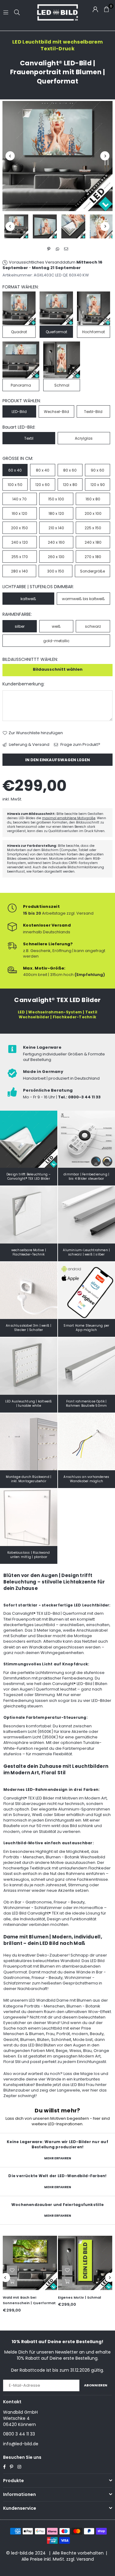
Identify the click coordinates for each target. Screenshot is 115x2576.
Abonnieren (96, 2385)
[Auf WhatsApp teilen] (57, 249)
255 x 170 (20, 557)
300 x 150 (56, 571)
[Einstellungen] (95, 9)
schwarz (93, 626)
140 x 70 (19, 499)
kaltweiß (28, 599)
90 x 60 (98, 470)
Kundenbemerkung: (23, 684)
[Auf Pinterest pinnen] (49, 249)
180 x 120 (56, 513)
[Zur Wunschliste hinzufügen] (12, 2270)
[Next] (105, 156)
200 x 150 (19, 528)
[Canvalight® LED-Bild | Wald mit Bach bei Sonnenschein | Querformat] (30, 2263)
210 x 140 (56, 528)
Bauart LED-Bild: (19, 427)
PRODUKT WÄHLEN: (22, 401)
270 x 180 (93, 557)
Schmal (62, 385)
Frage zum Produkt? (80, 745)
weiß (56, 626)
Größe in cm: (18, 459)
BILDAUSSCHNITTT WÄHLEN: (30, 659)
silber (20, 626)
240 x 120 (20, 542)
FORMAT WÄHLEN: (21, 287)
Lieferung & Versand (29, 745)
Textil (29, 438)
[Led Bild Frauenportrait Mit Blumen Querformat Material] (73, 226)
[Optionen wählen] (12, 2281)
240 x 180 (93, 542)
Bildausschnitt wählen (58, 669)
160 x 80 (93, 499)
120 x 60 (42, 485)
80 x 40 (43, 470)
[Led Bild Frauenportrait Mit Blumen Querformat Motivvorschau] (45, 226)
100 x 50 (15, 485)
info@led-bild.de (21, 2444)
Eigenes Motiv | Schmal (79, 2297)
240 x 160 (56, 542)
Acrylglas (84, 438)
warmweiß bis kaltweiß (83, 599)
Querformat (56, 332)
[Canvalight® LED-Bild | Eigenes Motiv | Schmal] (85, 2263)
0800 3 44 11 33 (19, 2434)
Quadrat (19, 332)
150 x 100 (56, 499)
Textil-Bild (93, 412)
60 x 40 (15, 470)
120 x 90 (98, 485)
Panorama (21, 385)
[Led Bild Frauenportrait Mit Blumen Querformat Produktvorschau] (16, 226)
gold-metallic (56, 641)
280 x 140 (19, 571)
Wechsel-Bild (56, 412)
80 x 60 (70, 470)
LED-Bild (19, 412)
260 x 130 (56, 557)
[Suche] (17, 12)
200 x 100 (93, 513)
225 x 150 (93, 528)
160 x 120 (19, 513)
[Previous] (10, 156)
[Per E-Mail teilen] (66, 249)
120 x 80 (70, 485)
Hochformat (94, 332)
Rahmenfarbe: (17, 614)
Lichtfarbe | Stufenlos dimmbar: (38, 587)
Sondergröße (92, 571)
